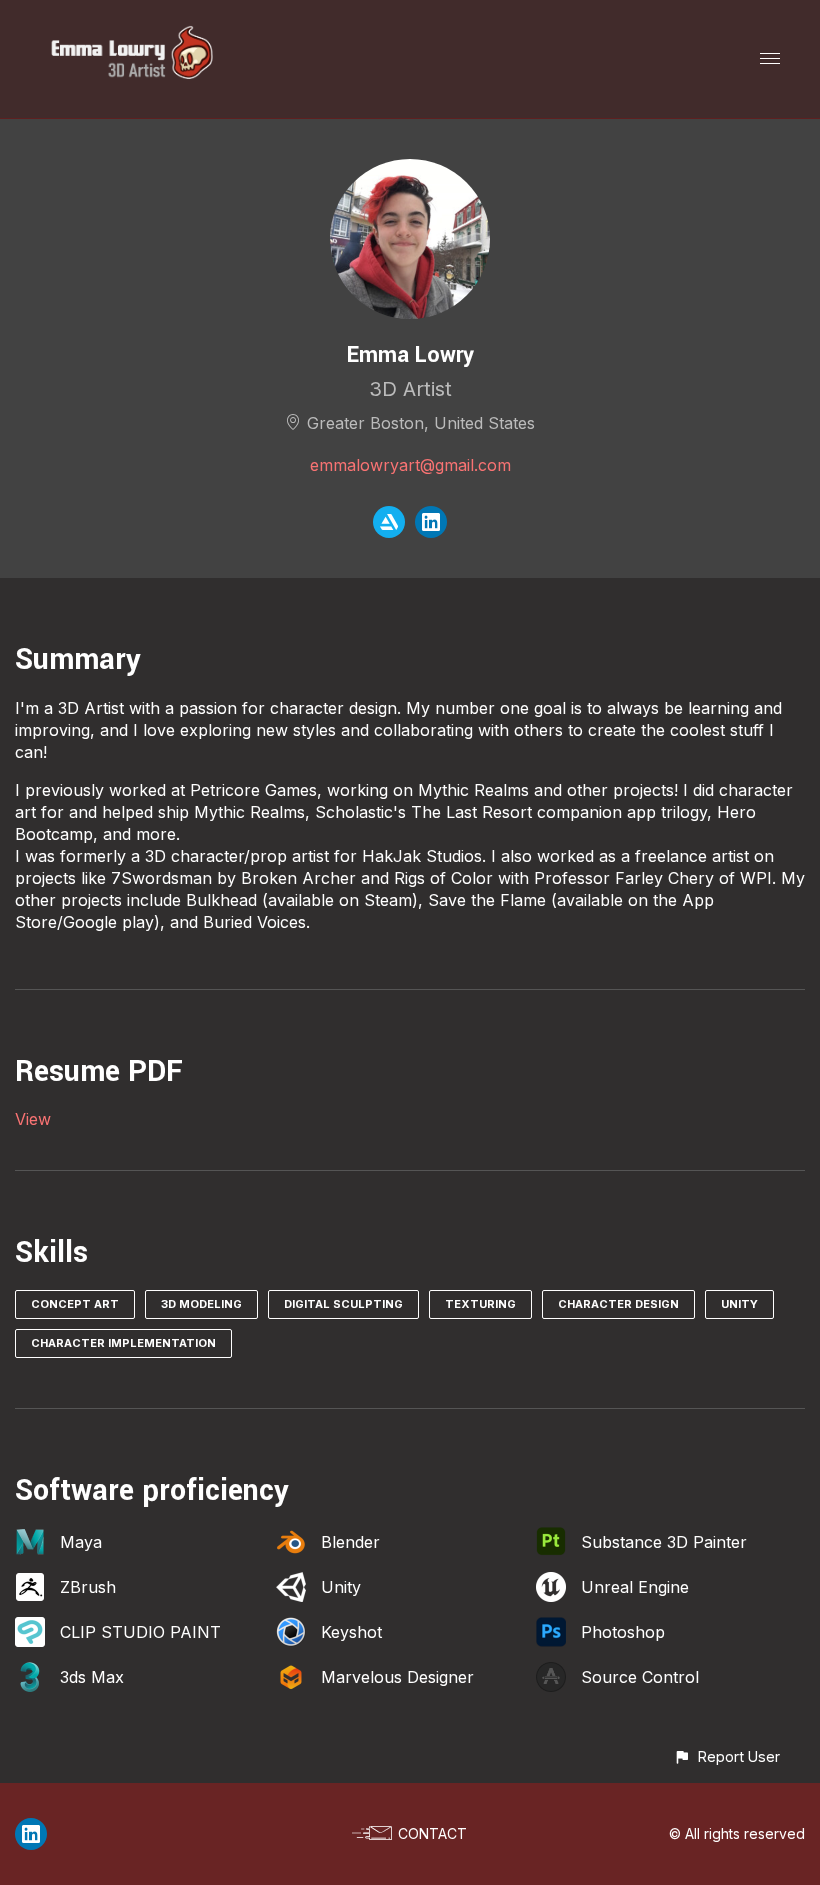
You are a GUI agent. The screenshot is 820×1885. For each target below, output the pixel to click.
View (33, 1119)
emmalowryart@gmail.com (410, 465)
